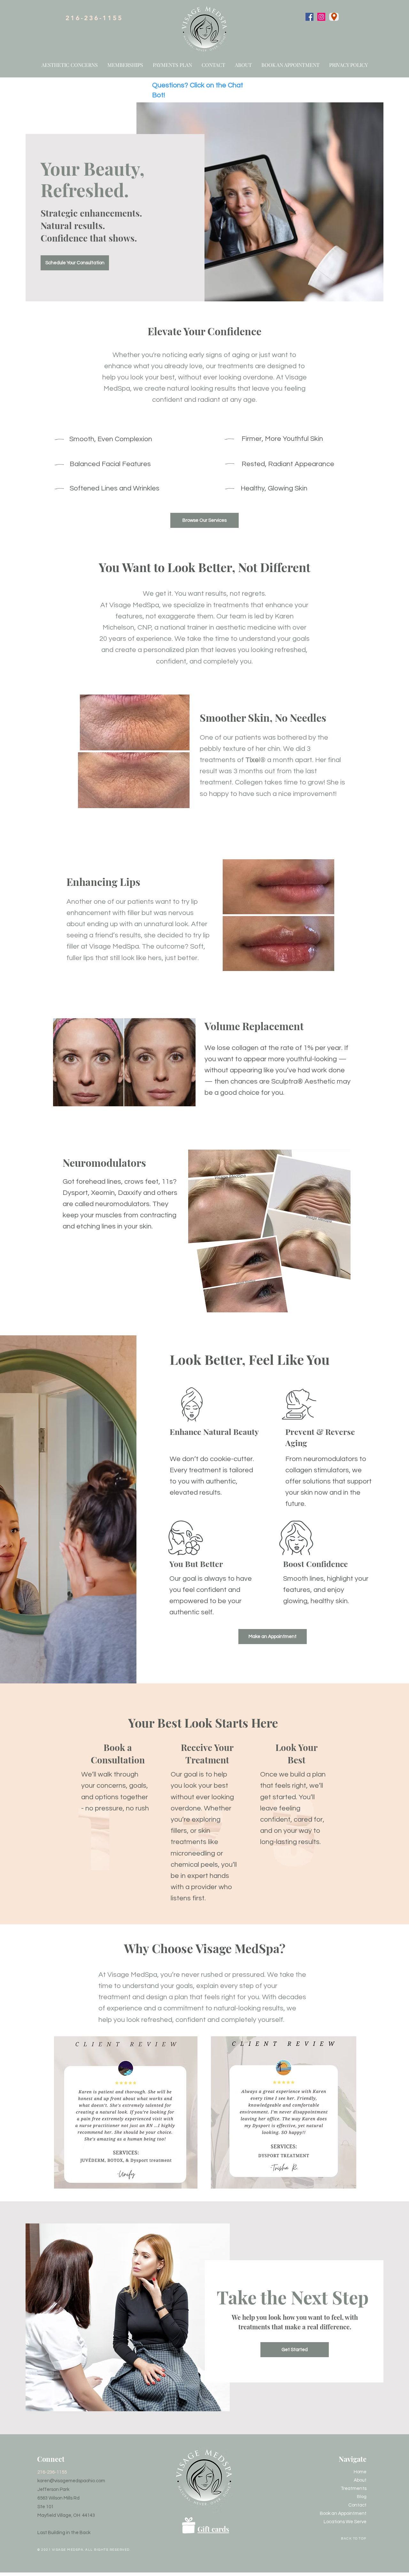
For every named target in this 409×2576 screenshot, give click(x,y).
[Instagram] (321, 17)
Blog (362, 2497)
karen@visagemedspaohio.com (71, 2481)
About (360, 2480)
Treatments (354, 2489)
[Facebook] (309, 17)
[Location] (334, 17)
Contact (357, 2505)
